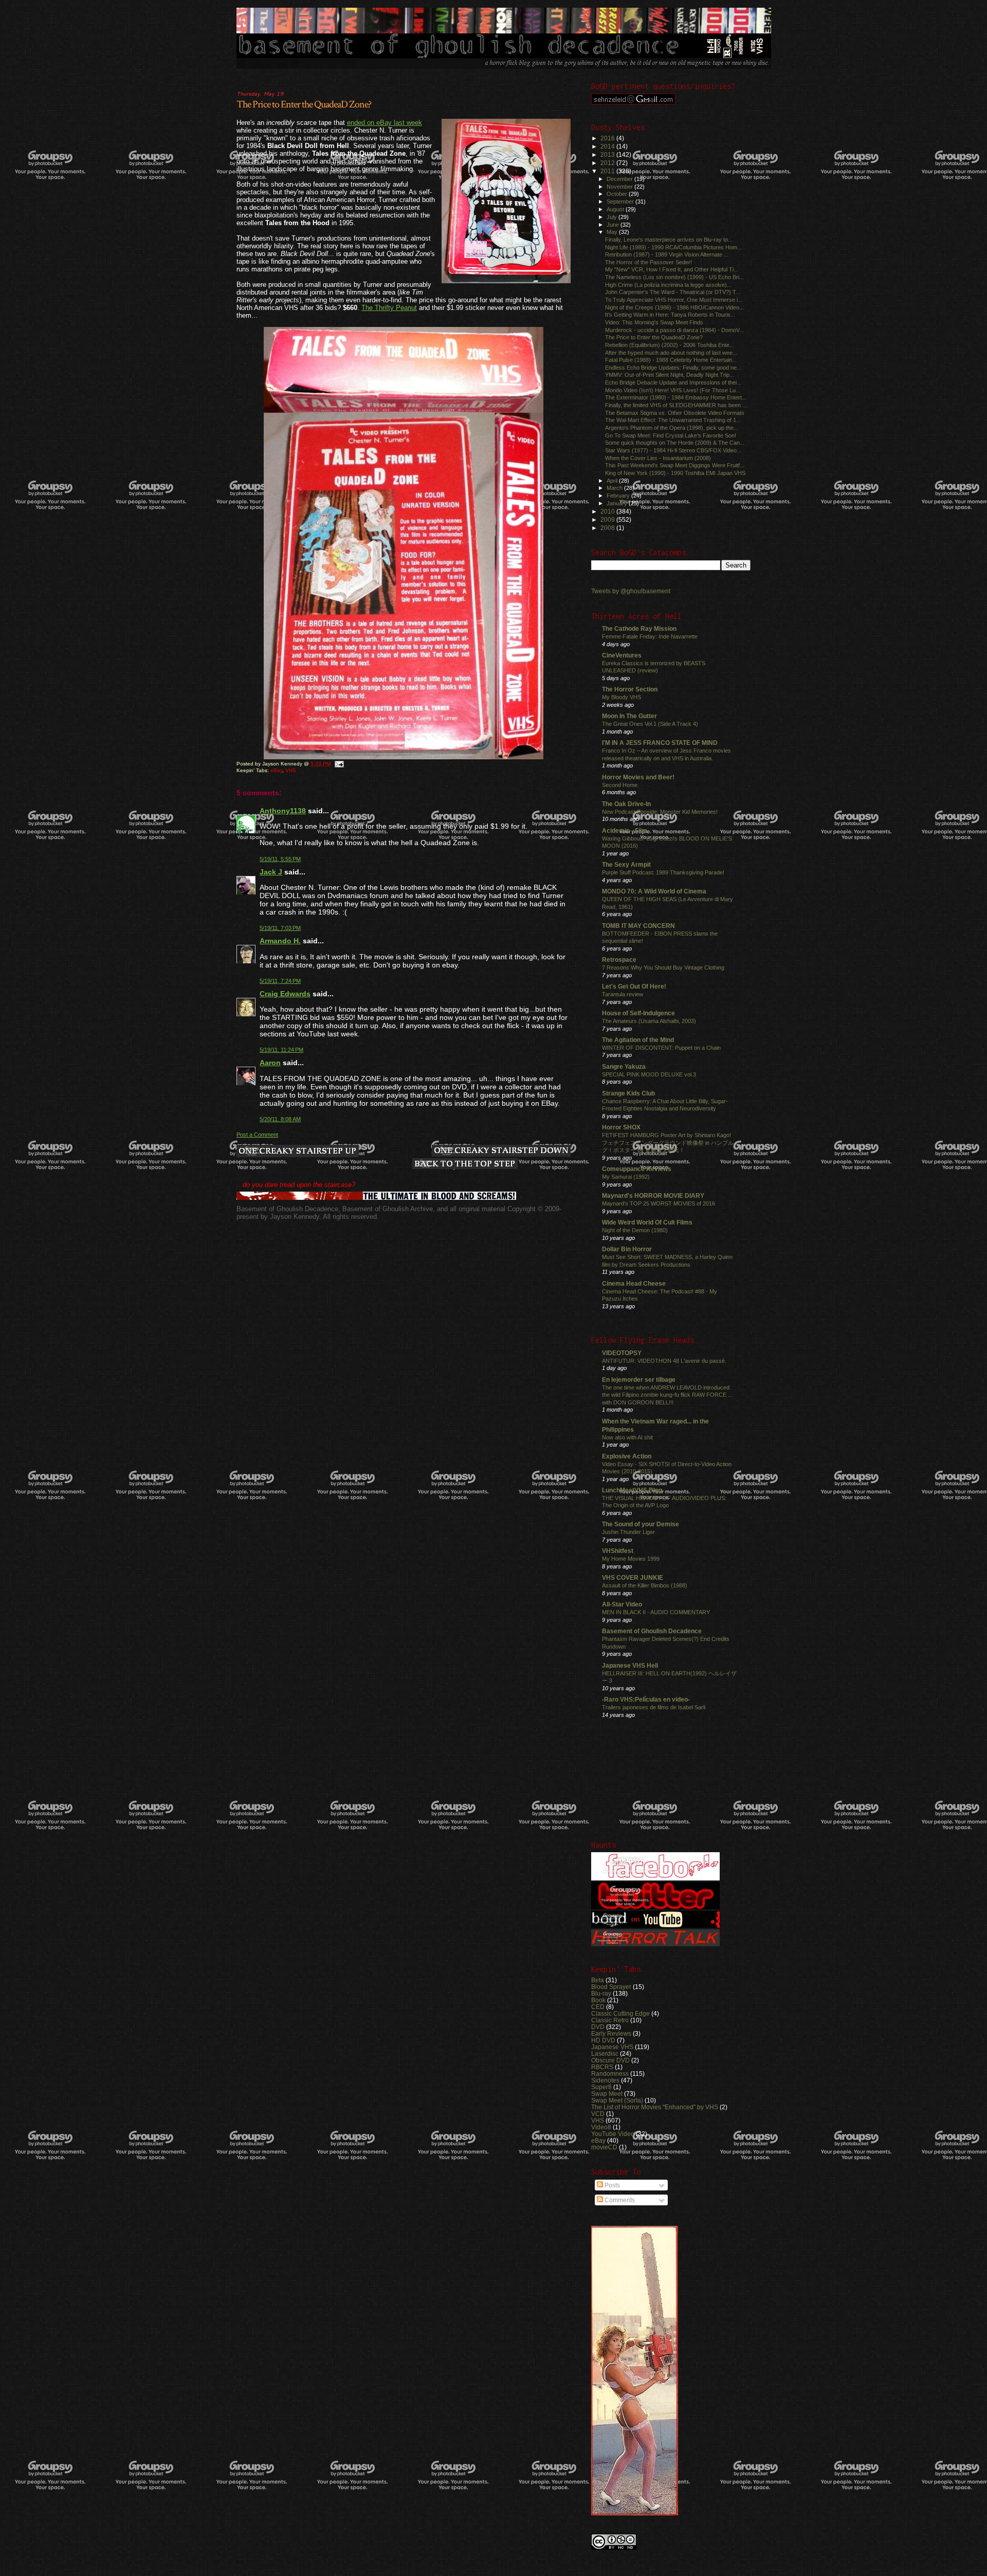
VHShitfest (618, 1551)
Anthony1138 (283, 811)
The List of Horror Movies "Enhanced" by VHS (655, 2107)
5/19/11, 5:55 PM (280, 859)
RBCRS (602, 2067)
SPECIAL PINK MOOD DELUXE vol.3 (649, 1074)
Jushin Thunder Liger (628, 1532)
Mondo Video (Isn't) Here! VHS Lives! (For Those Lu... (673, 390)
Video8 (601, 2127)
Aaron (270, 1063)
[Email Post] (339, 764)
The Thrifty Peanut (389, 308)
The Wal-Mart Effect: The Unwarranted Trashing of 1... (673, 420)
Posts (611, 2185)
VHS (291, 770)
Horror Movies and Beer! (638, 777)
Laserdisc (605, 2053)
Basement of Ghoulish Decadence (652, 1631)
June (614, 225)
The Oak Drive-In (626, 804)
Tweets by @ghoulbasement (631, 591)
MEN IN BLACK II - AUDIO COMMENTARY (656, 1612)
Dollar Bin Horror (627, 1249)
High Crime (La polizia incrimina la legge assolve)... (668, 285)
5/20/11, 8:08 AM (280, 1119)
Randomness (610, 2073)
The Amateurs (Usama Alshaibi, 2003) (649, 1021)
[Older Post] (501, 1152)
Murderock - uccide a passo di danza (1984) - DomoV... (674, 330)
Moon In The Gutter (629, 716)
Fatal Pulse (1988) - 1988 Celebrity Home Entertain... (671, 360)
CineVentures (622, 655)
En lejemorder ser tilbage (639, 1380)
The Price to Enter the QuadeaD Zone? (304, 104)
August (616, 209)
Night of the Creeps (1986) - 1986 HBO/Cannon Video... (674, 307)
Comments (619, 2200)
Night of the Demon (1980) (635, 1230)
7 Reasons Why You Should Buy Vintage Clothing (663, 967)
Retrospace (619, 960)
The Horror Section (630, 689)
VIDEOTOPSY (622, 1353)
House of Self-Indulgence (638, 1013)
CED (598, 2007)
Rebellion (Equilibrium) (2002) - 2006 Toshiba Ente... (670, 345)
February (619, 496)
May (613, 232)
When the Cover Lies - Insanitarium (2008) (658, 458)
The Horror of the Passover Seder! (648, 262)
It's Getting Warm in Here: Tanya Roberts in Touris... (670, 315)
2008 (608, 528)
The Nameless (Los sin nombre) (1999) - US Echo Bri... (674, 277)
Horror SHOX (621, 1127)
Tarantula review (623, 994)
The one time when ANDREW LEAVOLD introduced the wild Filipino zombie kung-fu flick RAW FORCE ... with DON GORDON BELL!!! (667, 1395)
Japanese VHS (612, 2047)
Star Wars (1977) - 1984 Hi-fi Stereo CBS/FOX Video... (673, 450)
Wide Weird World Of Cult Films (647, 1222)
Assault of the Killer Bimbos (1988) (645, 1585)
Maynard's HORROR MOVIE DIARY (653, 1195)
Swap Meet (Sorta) (617, 2100)
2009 (608, 519)
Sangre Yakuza (624, 1066)
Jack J (271, 872)
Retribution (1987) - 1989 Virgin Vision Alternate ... (667, 254)
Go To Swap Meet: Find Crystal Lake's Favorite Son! (671, 435)
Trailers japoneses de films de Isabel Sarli (654, 1707)
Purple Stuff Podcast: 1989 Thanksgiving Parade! (663, 872)
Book (598, 2000)
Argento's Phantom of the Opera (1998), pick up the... (672, 428)
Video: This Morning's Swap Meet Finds (654, 322)
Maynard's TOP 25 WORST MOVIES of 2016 (659, 1203)
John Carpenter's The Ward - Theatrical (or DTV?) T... (673, 292)
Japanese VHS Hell (630, 1665)
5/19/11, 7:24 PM (280, 981)
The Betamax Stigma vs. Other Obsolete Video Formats (675, 413)
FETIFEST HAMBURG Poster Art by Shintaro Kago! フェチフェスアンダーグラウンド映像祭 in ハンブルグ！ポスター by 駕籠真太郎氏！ (668, 1143)
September (621, 202)
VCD (598, 2114)
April (613, 481)
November (620, 187)
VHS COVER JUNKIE (633, 1577)
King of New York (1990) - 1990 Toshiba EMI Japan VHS (675, 473)
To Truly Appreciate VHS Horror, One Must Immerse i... (674, 300)
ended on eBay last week (385, 123)
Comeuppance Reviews (637, 1169)
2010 (608, 511)
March (615, 488)
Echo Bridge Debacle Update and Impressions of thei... (673, 382)
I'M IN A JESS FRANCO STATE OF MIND (660, 743)
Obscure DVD (610, 2060)
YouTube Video (613, 2134)
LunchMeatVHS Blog (632, 1490)
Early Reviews (611, 2033)
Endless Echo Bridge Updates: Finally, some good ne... (673, 368)
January (618, 503)
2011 (608, 171)
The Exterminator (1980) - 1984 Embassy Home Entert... (676, 397)
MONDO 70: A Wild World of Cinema (654, 891)
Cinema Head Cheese (634, 1283)
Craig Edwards (285, 994)
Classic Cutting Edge (620, 2013)
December (620, 179)
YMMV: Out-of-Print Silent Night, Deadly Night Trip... (670, 375)
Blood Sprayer (611, 1987)
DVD (598, 2027)
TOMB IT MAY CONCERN (638, 926)
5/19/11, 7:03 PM (280, 928)
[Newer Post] (298, 1152)
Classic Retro (610, 2020)
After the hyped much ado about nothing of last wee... (671, 353)
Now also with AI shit (627, 1437)
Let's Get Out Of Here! (634, 986)
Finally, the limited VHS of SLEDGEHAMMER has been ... (676, 405)
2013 (608, 154)
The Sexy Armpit (626, 864)
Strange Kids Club (628, 1093)
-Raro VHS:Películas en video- (646, 1699)
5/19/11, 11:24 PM (281, 1050)
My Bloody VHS (622, 697)
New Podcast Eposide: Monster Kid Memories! (660, 812)
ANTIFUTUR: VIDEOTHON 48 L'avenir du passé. (664, 1361)
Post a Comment (257, 1135)
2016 (608, 138)
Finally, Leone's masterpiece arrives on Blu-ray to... (669, 240)
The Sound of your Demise (641, 1524)
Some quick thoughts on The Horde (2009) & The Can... (675, 443)
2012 (608, 163)
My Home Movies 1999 (631, 1559)
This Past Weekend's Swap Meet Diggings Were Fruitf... (675, 465)
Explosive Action (627, 1456)
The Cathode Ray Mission (639, 628)
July (613, 217)
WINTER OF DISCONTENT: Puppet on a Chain (661, 1048)
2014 (608, 146)
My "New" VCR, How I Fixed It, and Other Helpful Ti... (672, 269)
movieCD (604, 2147)
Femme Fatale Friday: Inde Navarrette (650, 636)
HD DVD (603, 2040)
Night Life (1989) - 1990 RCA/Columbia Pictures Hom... (673, 247)
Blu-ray (601, 1993)
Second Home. (620, 785)
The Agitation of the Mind (638, 1040)
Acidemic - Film (625, 830)
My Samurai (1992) (626, 1177)
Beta (598, 1980)
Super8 (601, 2087)
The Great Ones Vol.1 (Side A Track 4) (650, 724)
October (618, 194)
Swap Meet (607, 2094)
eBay (276, 770)
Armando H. (280, 941)
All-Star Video (622, 1604)
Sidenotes (605, 2080)
